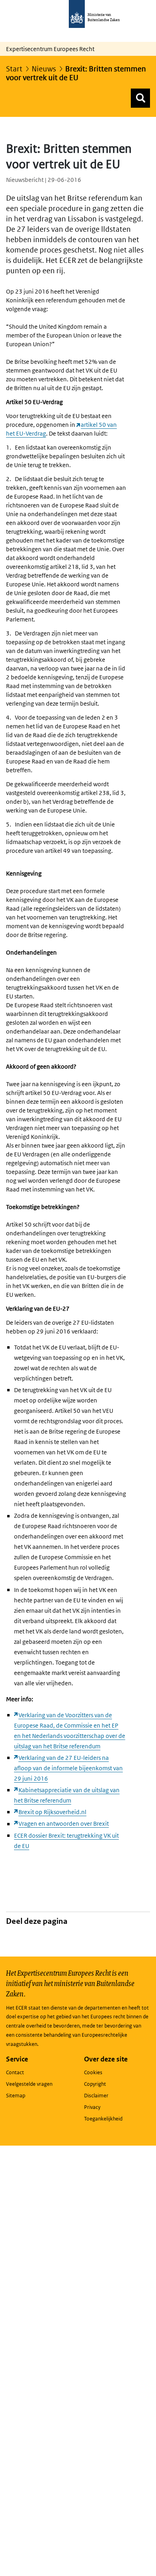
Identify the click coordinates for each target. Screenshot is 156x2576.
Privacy (92, 2107)
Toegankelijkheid (103, 2119)
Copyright (95, 2084)
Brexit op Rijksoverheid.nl (52, 1812)
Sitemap (16, 2096)
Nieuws (44, 69)
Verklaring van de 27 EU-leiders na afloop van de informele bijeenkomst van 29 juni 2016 (68, 1768)
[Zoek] (140, 98)
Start (14, 69)
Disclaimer (96, 2096)
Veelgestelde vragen (29, 2084)
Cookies (93, 2072)
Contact (15, 2072)
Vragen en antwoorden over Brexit (64, 1824)
